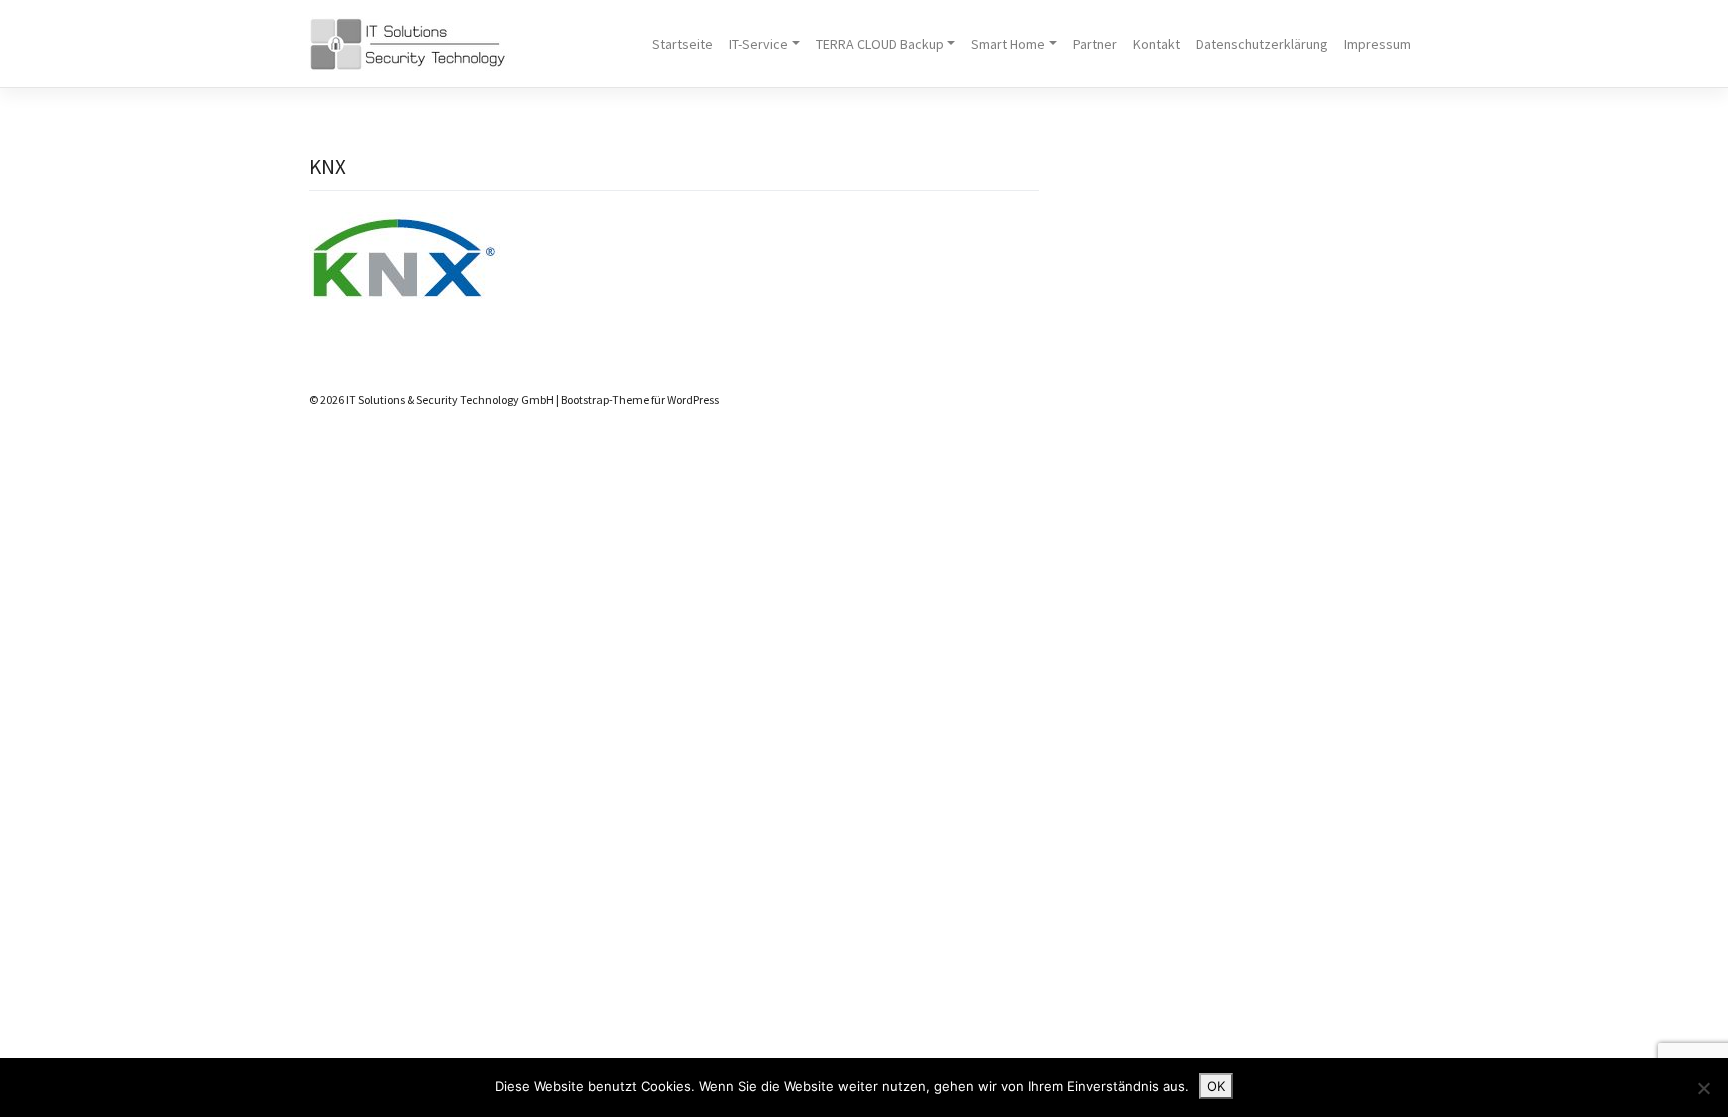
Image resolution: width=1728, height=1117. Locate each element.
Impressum (1377, 44)
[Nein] (1703, 1088)
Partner (1095, 44)
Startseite (682, 44)
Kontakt (1156, 44)
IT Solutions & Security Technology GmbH (450, 399)
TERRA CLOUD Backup (880, 44)
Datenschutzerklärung (1262, 44)
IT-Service (758, 44)
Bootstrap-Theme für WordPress (640, 399)
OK (1216, 1086)
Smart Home (1008, 44)
